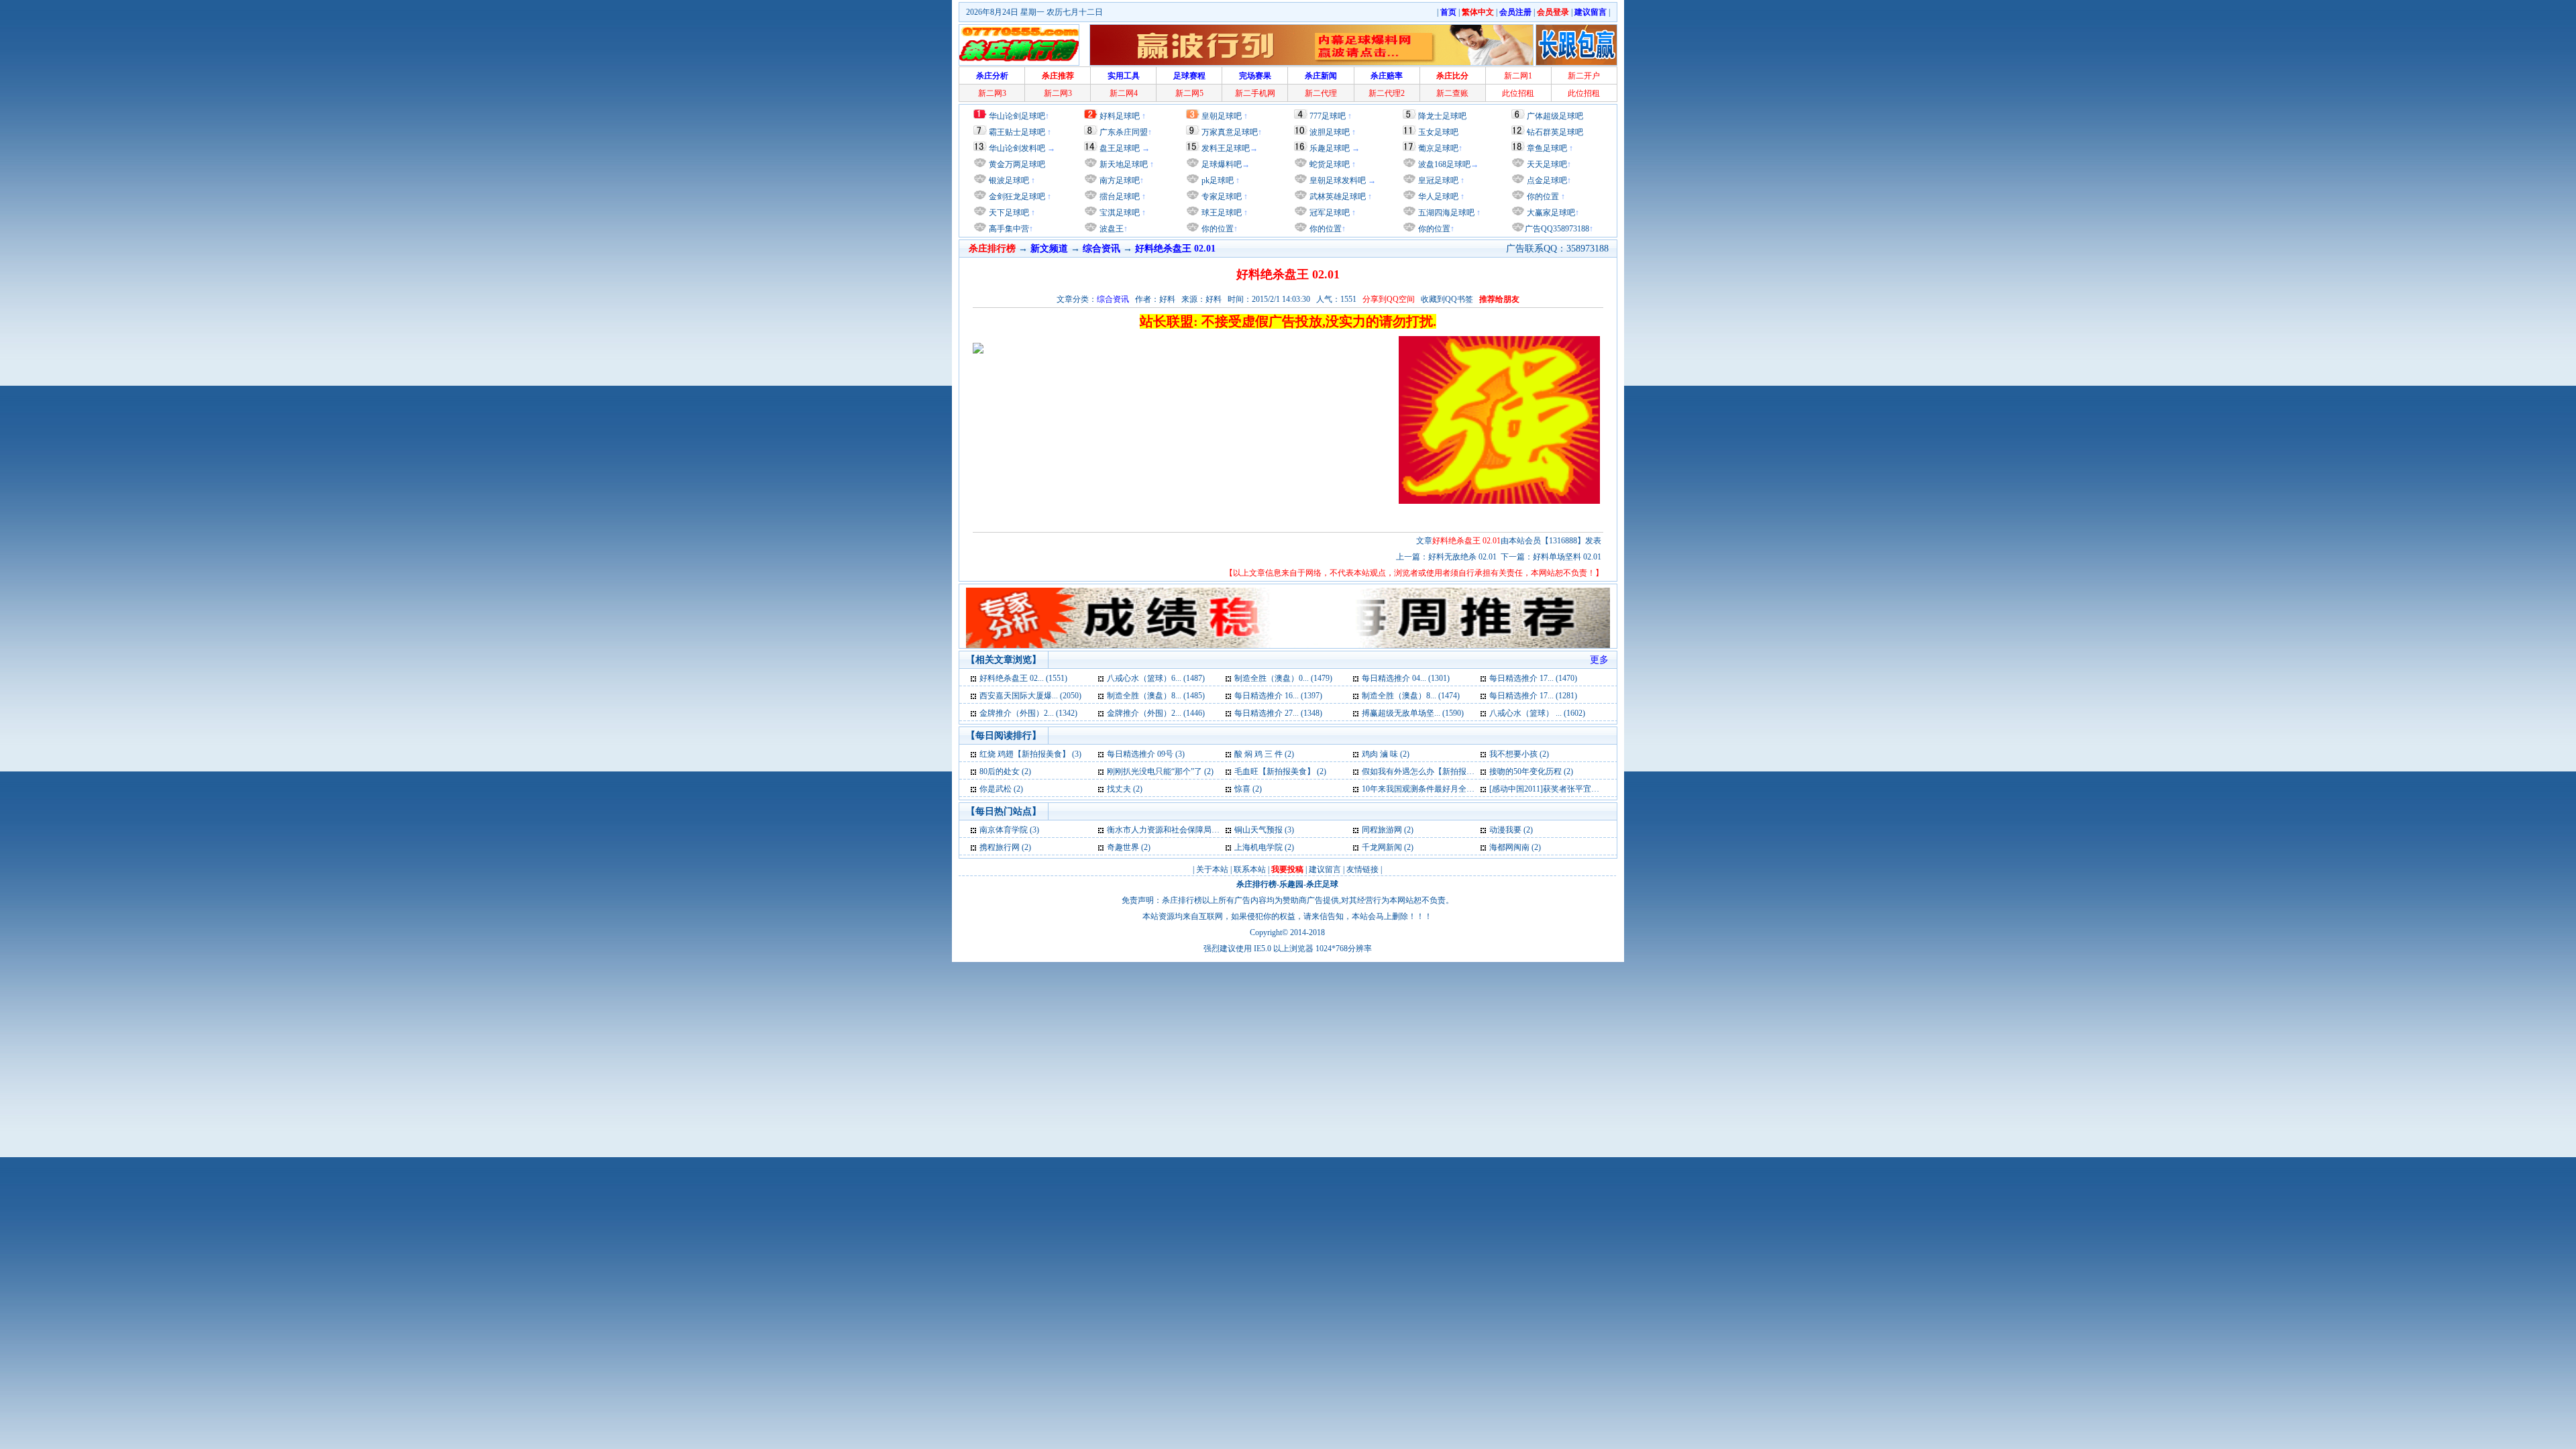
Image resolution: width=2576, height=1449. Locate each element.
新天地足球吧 (1123, 164)
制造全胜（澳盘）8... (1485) (1156, 696)
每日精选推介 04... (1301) (1406, 678)
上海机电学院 (1258, 847)
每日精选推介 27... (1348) (1278, 713)
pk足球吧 (1217, 180)
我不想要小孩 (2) (1519, 754)
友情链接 (1362, 869)
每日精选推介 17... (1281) (1533, 696)
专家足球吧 (1221, 197)
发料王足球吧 (1226, 148)
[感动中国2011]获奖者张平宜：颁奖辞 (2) (1562, 789)
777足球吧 (1328, 116)
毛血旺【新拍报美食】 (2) (1280, 771)
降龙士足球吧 (1442, 116)
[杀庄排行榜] (1019, 45)
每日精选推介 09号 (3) (1146, 754)
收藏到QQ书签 (1447, 299)
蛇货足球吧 (1331, 164)
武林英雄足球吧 (1337, 197)
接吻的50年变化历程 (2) (1531, 771)
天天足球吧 (1546, 164)
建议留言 (1325, 869)
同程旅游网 (1382, 830)
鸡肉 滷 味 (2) (1386, 754)
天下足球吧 (1008, 213)
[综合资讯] (974, 678)
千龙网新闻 (1382, 847)
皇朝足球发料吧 (1337, 180)
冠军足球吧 (1329, 213)
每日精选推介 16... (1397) (1278, 696)
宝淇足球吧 (1120, 213)
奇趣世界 (1123, 847)
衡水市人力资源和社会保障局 (1159, 830)
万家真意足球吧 (1230, 132)
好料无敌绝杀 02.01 (1462, 557)
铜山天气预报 (1258, 830)
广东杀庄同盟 (1124, 132)
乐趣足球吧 (1330, 148)
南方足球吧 (1119, 180)
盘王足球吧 (1120, 148)
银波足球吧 (1009, 180)
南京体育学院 (1004, 830)
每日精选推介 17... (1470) (1533, 678)
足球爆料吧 (1222, 164)
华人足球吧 (1437, 197)
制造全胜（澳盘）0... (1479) (1283, 678)
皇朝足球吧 (1222, 116)
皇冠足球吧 (1437, 180)
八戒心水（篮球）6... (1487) (1156, 678)
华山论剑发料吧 (1017, 148)
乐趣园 (1291, 884)
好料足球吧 (1120, 116)
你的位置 (1217, 229)
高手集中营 (1008, 229)
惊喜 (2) (1248, 789)
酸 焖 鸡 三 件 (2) (1264, 754)
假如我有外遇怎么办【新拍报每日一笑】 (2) (1440, 771)
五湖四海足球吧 (1445, 213)
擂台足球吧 (1119, 197)
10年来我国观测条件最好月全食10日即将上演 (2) (1448, 789)
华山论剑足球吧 (1017, 116)
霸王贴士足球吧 (1017, 132)
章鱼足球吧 (1547, 148)
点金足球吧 (1546, 180)
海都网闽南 (1509, 847)
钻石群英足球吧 (1555, 132)
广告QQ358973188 (1557, 229)
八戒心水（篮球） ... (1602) (1537, 713)
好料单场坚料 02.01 (1567, 557)
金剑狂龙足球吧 (1016, 197)
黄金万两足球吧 (1017, 164)
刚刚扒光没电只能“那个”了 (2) (1160, 771)
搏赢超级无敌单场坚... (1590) (1413, 713)
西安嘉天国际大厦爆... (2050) (1030, 696)
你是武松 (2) (1001, 789)
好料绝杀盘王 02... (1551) (1023, 678)
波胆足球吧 (1330, 132)
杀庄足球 (1322, 884)
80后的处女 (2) (1005, 771)
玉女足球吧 (1438, 132)
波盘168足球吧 (1444, 164)
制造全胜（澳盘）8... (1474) (1411, 696)
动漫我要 (1505, 830)
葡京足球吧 (1438, 148)
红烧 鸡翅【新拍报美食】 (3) (1030, 754)
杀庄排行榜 (1256, 884)
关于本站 (1212, 869)
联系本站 (1250, 869)
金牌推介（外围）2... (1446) (1156, 713)
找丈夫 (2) (1125, 789)
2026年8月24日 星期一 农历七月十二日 (1034, 12)
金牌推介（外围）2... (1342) (1028, 713)
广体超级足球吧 (1555, 116)
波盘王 (1111, 229)
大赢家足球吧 (1550, 213)
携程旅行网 (1000, 847)
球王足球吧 (1221, 213)
